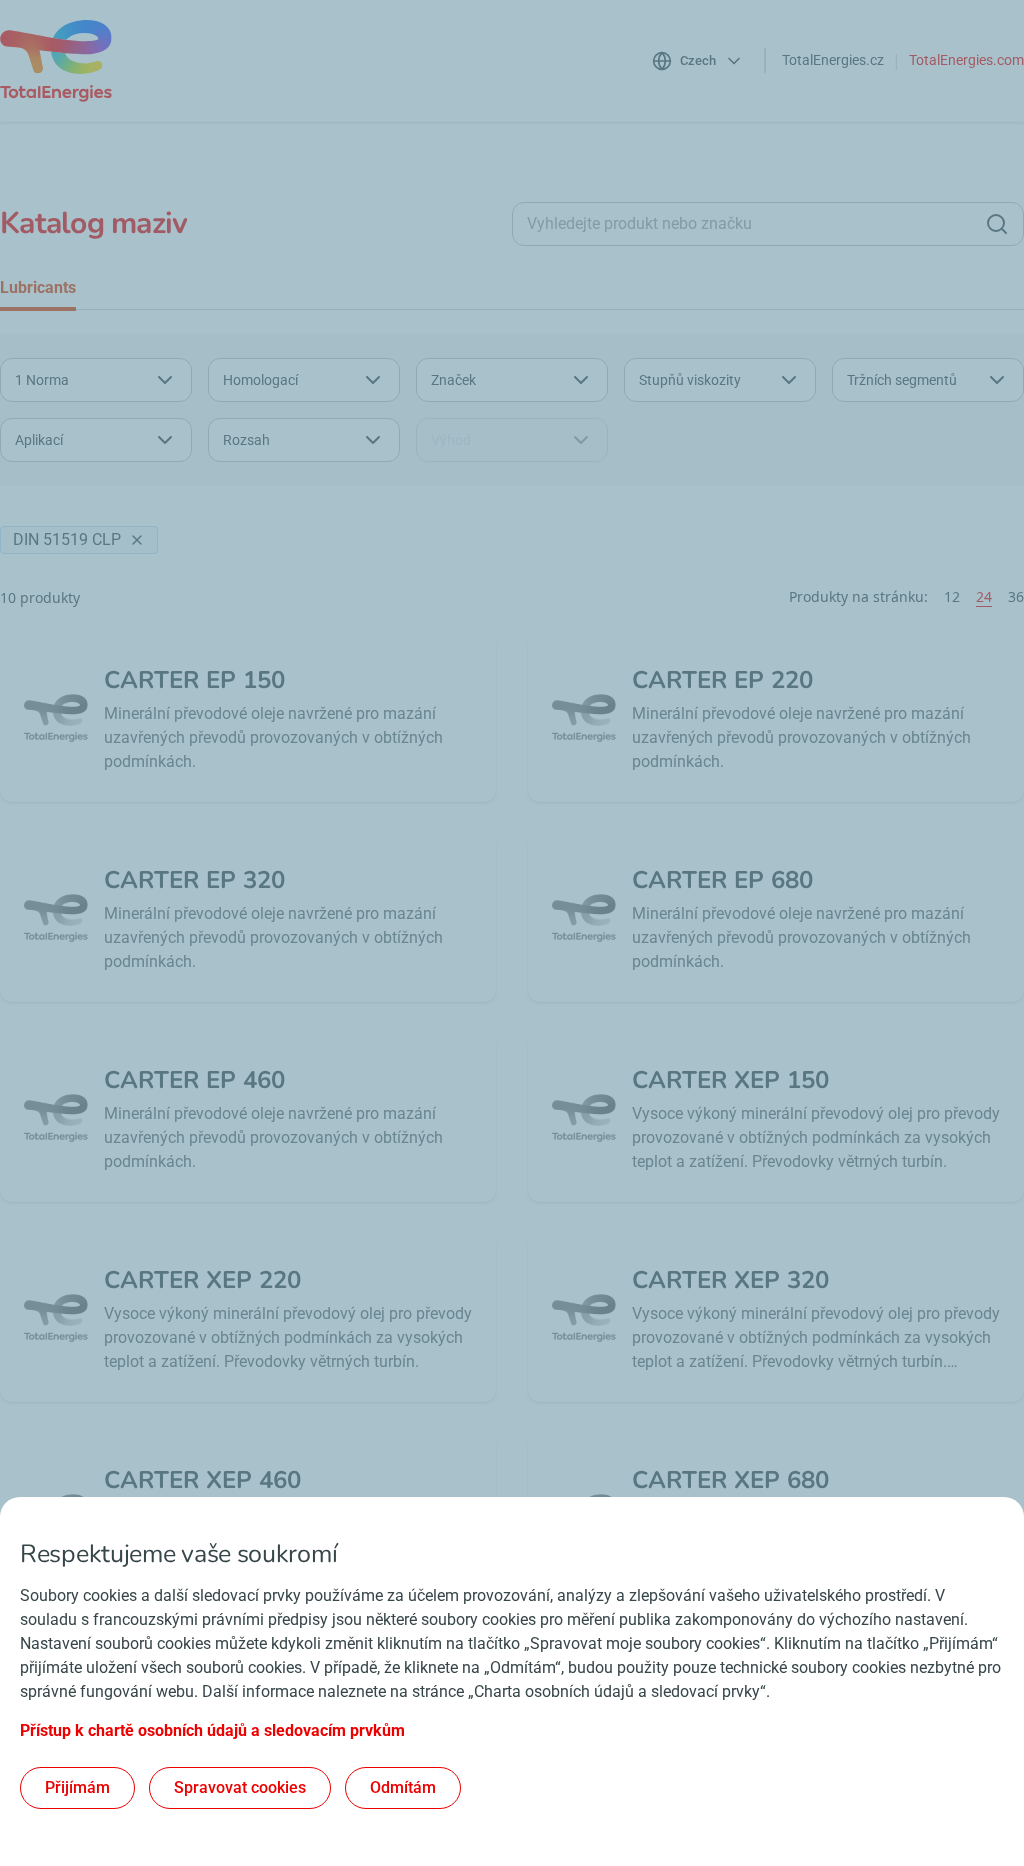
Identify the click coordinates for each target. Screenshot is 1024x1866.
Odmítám (403, 1787)
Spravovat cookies (240, 1787)
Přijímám (77, 1787)
